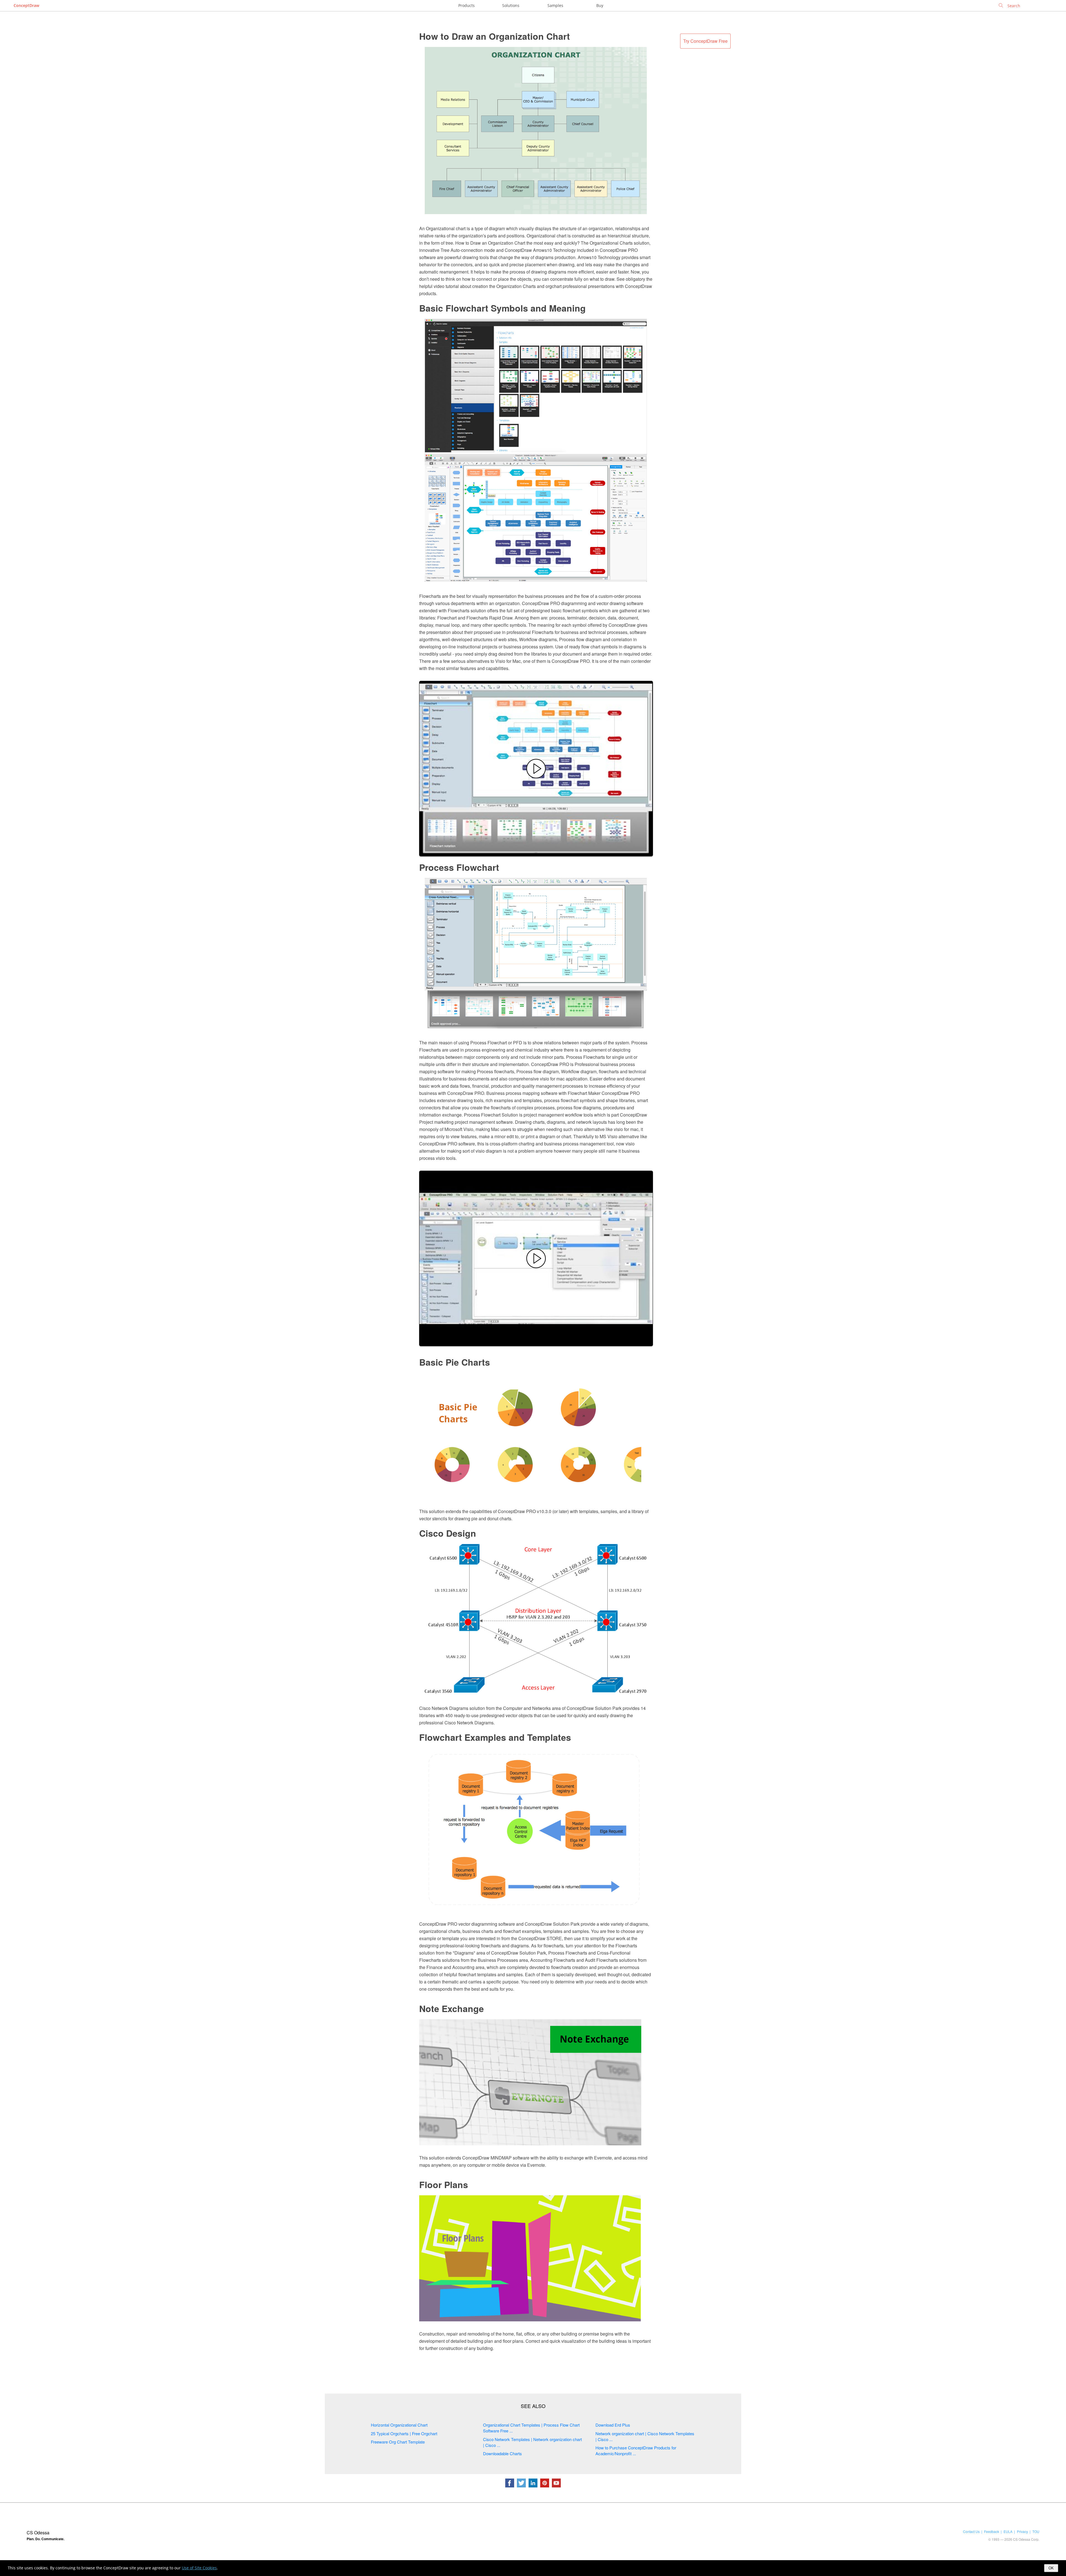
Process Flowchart (459, 867)
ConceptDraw (26, 5)
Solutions (511, 5)
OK (1051, 2568)
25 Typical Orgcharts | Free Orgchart (404, 2433)
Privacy (1022, 2531)
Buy (600, 5)
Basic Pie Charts (455, 1362)
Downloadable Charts (502, 2453)
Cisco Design (448, 1533)
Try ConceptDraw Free (705, 41)
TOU (1036, 2531)
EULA (1008, 2531)
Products (467, 5)
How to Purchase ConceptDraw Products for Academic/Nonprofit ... (636, 2450)
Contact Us (971, 2531)
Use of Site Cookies (199, 2568)
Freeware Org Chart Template (398, 2442)
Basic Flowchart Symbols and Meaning (502, 308)
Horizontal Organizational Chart (399, 2425)
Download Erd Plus (613, 2425)
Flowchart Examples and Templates (495, 1737)
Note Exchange (452, 2008)
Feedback (992, 2531)
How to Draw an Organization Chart (495, 36)
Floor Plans (444, 2184)
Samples (555, 5)
